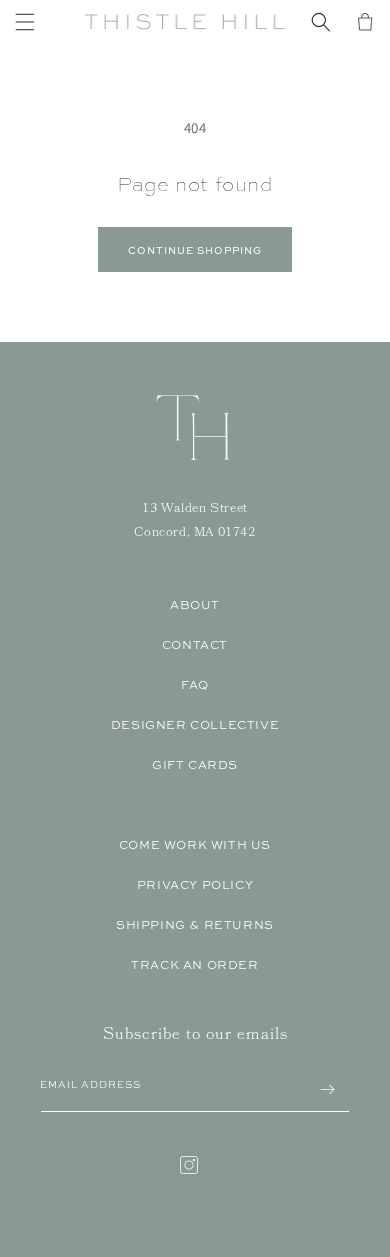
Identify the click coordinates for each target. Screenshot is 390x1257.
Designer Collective (195, 725)
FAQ (195, 685)
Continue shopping (195, 250)
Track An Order (194, 965)
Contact (195, 645)
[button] (25, 22)
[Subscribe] (327, 1089)
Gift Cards (195, 765)
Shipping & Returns (195, 925)
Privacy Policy (195, 885)
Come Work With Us (195, 845)
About (195, 605)
